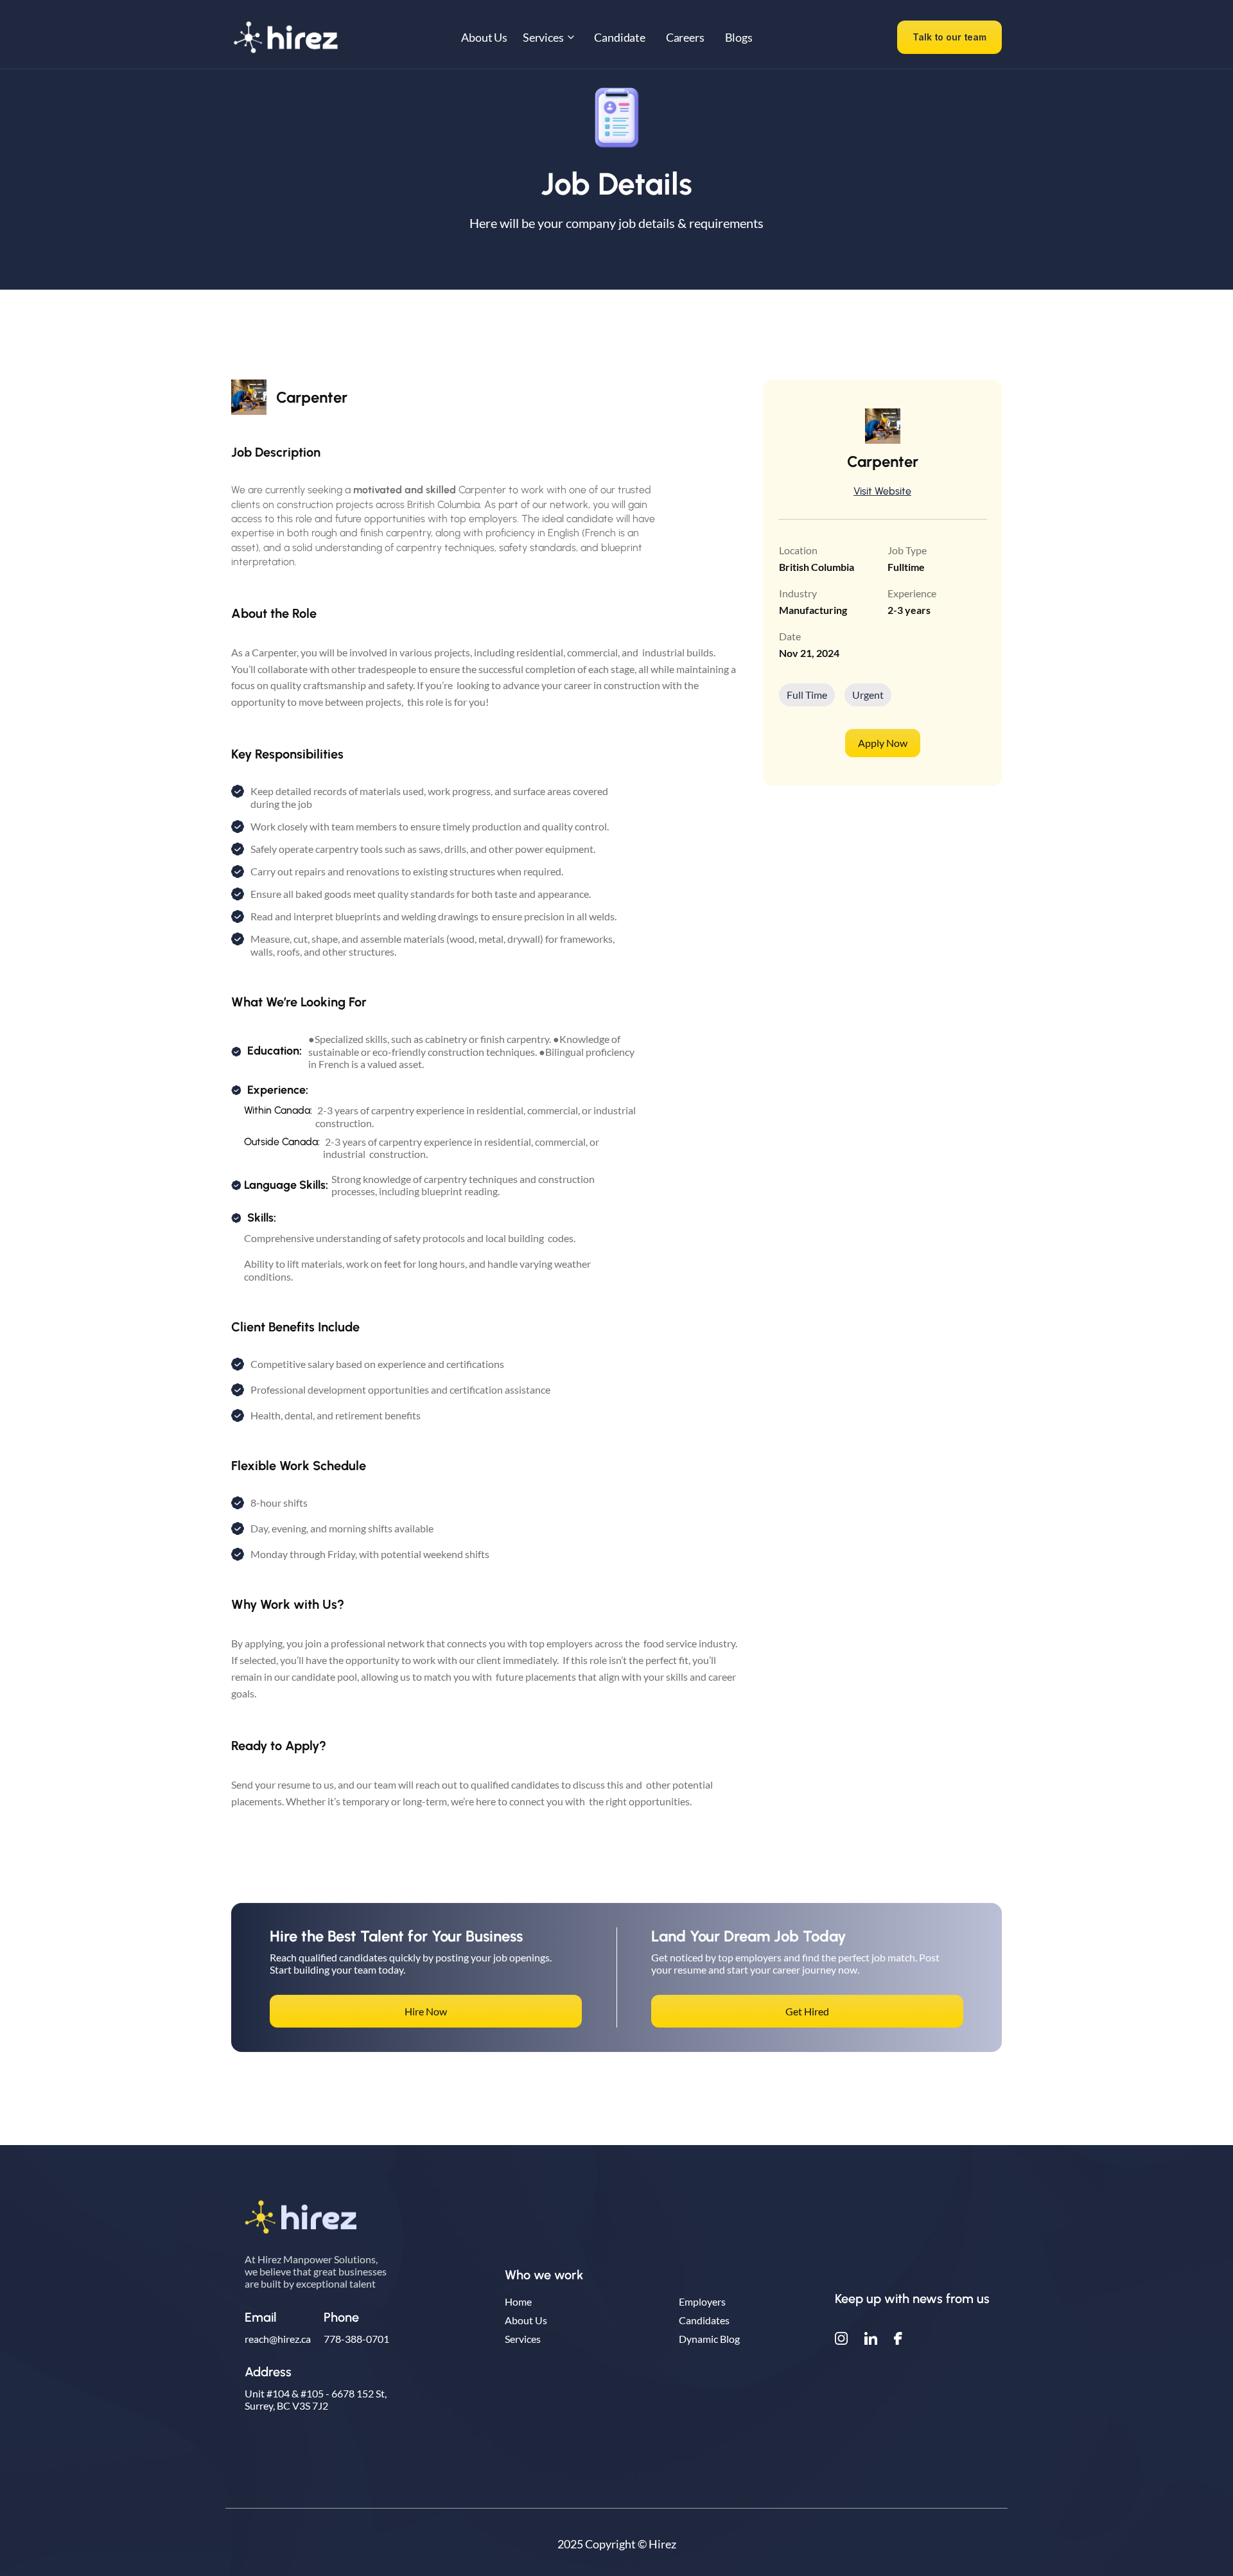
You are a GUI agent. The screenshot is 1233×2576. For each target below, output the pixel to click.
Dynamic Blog (709, 2339)
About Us (526, 2320)
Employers (702, 2301)
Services (523, 2339)
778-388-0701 (356, 2339)
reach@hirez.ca (278, 2339)
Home (518, 2301)
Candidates (704, 2320)
